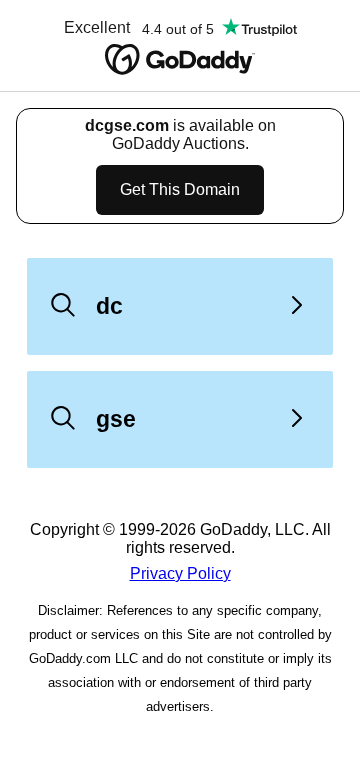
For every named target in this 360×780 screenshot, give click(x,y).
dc (109, 306)
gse (116, 419)
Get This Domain (180, 189)
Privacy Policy (180, 573)
